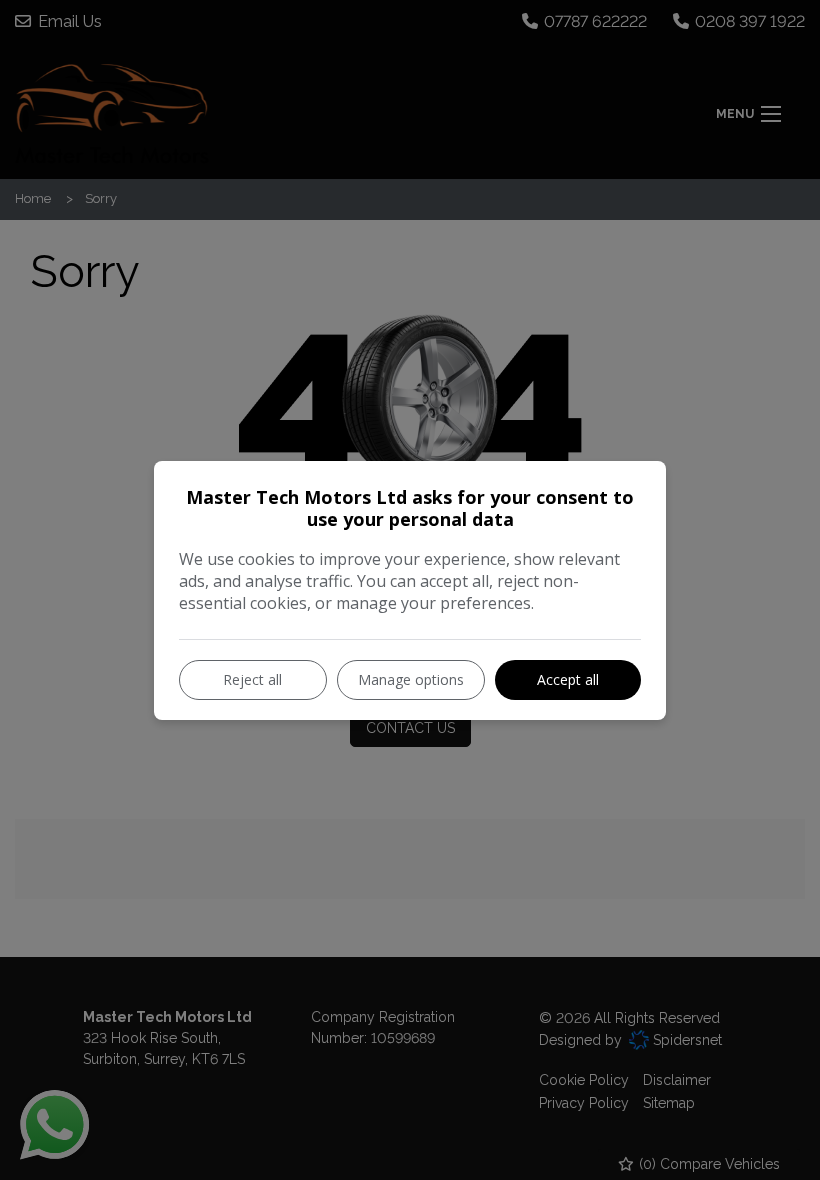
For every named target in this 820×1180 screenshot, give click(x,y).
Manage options (411, 679)
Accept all (568, 679)
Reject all (252, 679)
